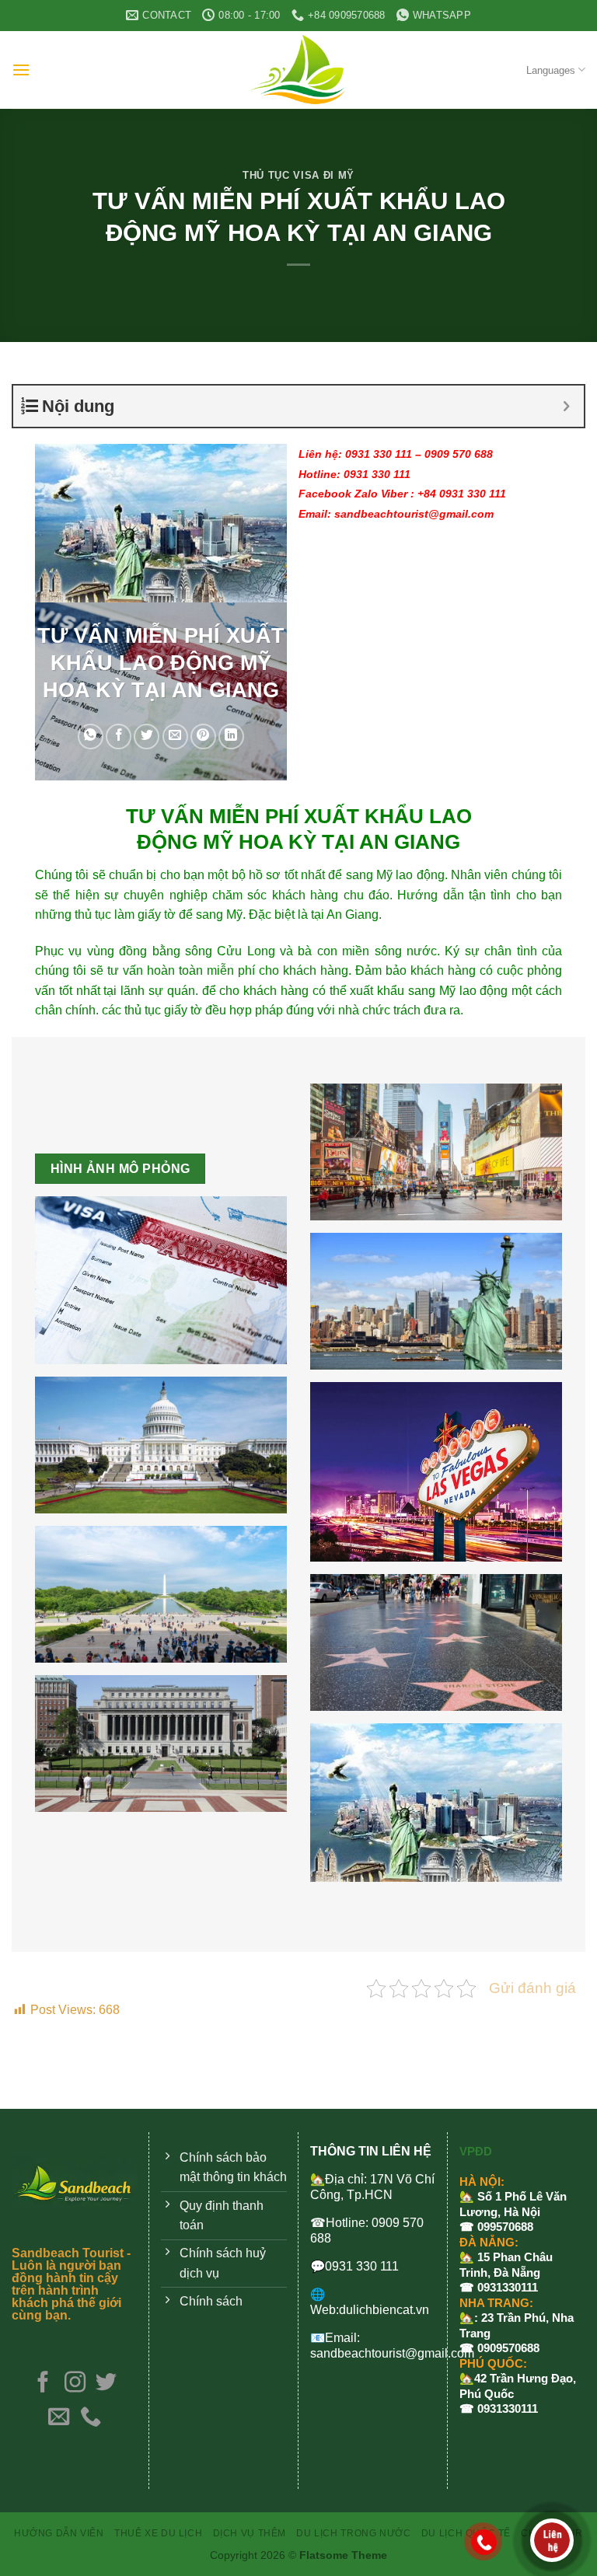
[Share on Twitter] (147, 736)
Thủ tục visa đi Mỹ (298, 175)
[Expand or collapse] (566, 406)
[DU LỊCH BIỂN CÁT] (298, 70)
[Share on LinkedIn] (231, 736)
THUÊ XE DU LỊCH (158, 2533)
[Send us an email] (59, 2418)
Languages (551, 70)
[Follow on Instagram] (74, 2384)
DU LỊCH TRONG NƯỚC (353, 2533)
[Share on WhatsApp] (91, 736)
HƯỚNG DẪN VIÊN (59, 2533)
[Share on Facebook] (119, 736)
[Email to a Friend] (175, 736)
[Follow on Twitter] (106, 2384)
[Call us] (91, 2418)
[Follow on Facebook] (43, 2384)
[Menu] (21, 70)
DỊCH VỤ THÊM (250, 2533)
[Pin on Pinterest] (203, 736)
